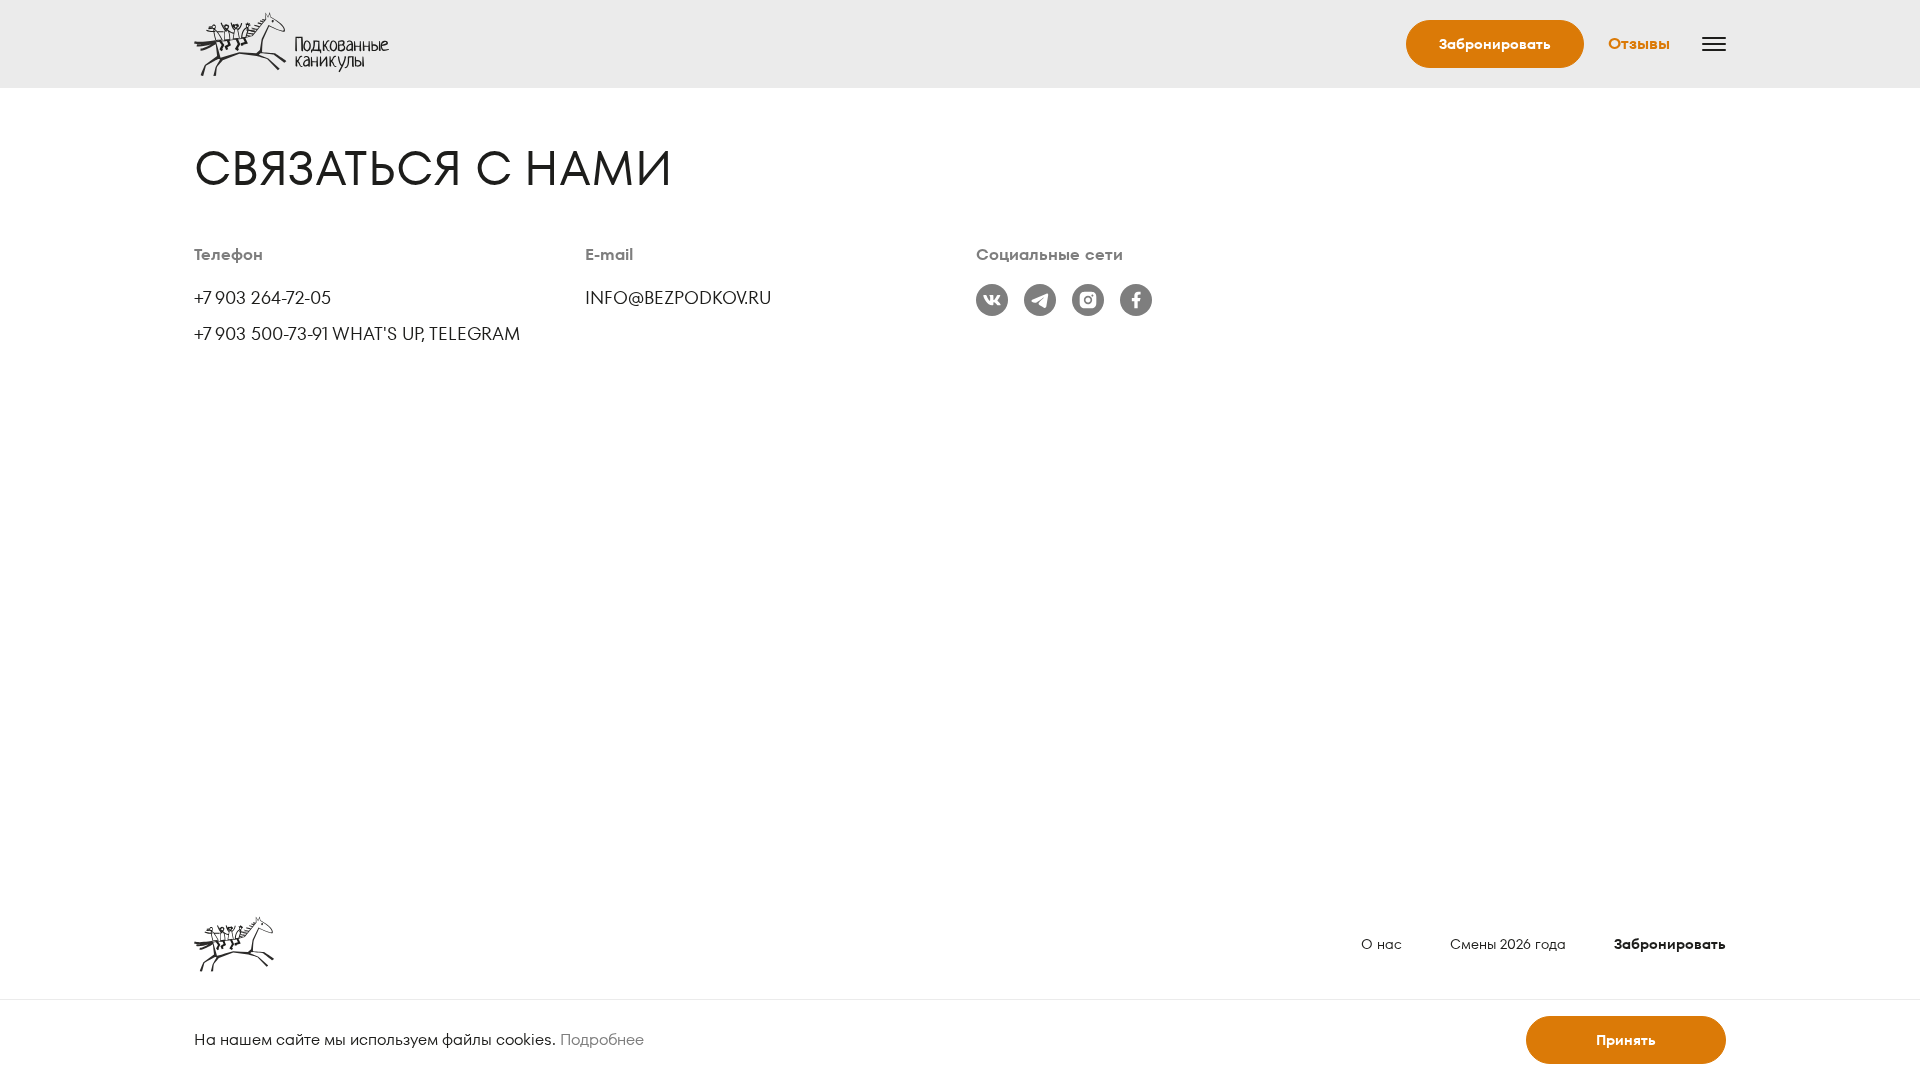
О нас (1381, 944)
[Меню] (1710, 44)
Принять (1626, 1040)
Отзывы (1639, 43)
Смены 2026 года (1508, 944)
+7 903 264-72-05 (262, 297)
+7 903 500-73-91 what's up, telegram (357, 333)
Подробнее (602, 1039)
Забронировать (1495, 44)
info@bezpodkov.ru (678, 297)
